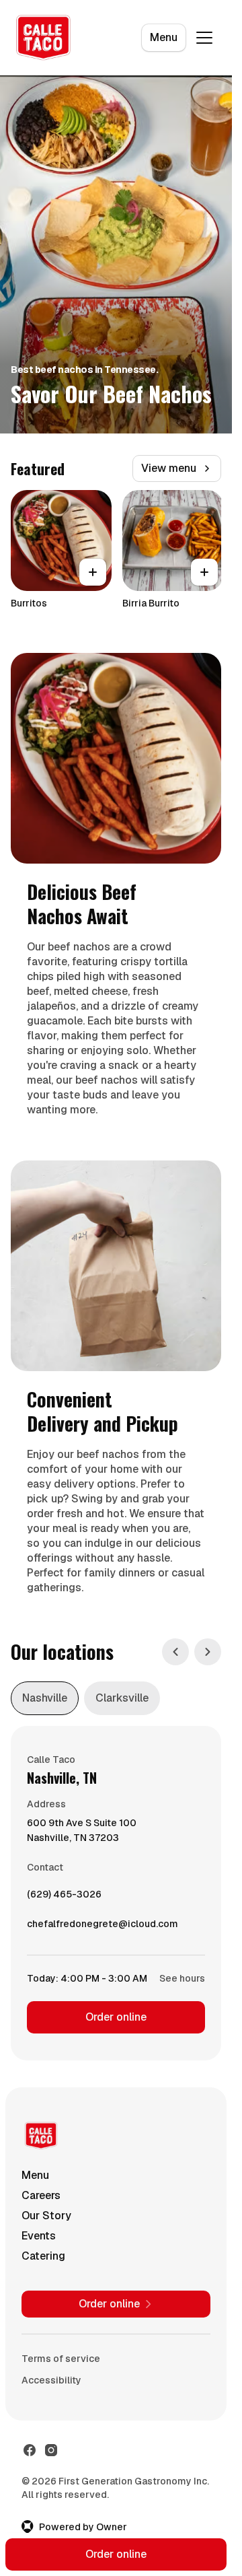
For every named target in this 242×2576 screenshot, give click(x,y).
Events (39, 2236)
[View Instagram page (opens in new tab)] (51, 2450)
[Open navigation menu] (204, 38)
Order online (116, 2017)
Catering (43, 2256)
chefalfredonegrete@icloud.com (103, 1927)
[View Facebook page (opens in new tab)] (30, 2450)
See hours (182, 1978)
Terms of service (61, 2359)
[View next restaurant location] (208, 1652)
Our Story (46, 2216)
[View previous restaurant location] (175, 1652)
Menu (164, 37)
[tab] (45, 1698)
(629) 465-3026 (64, 1898)
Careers (41, 2195)
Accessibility (51, 2380)
